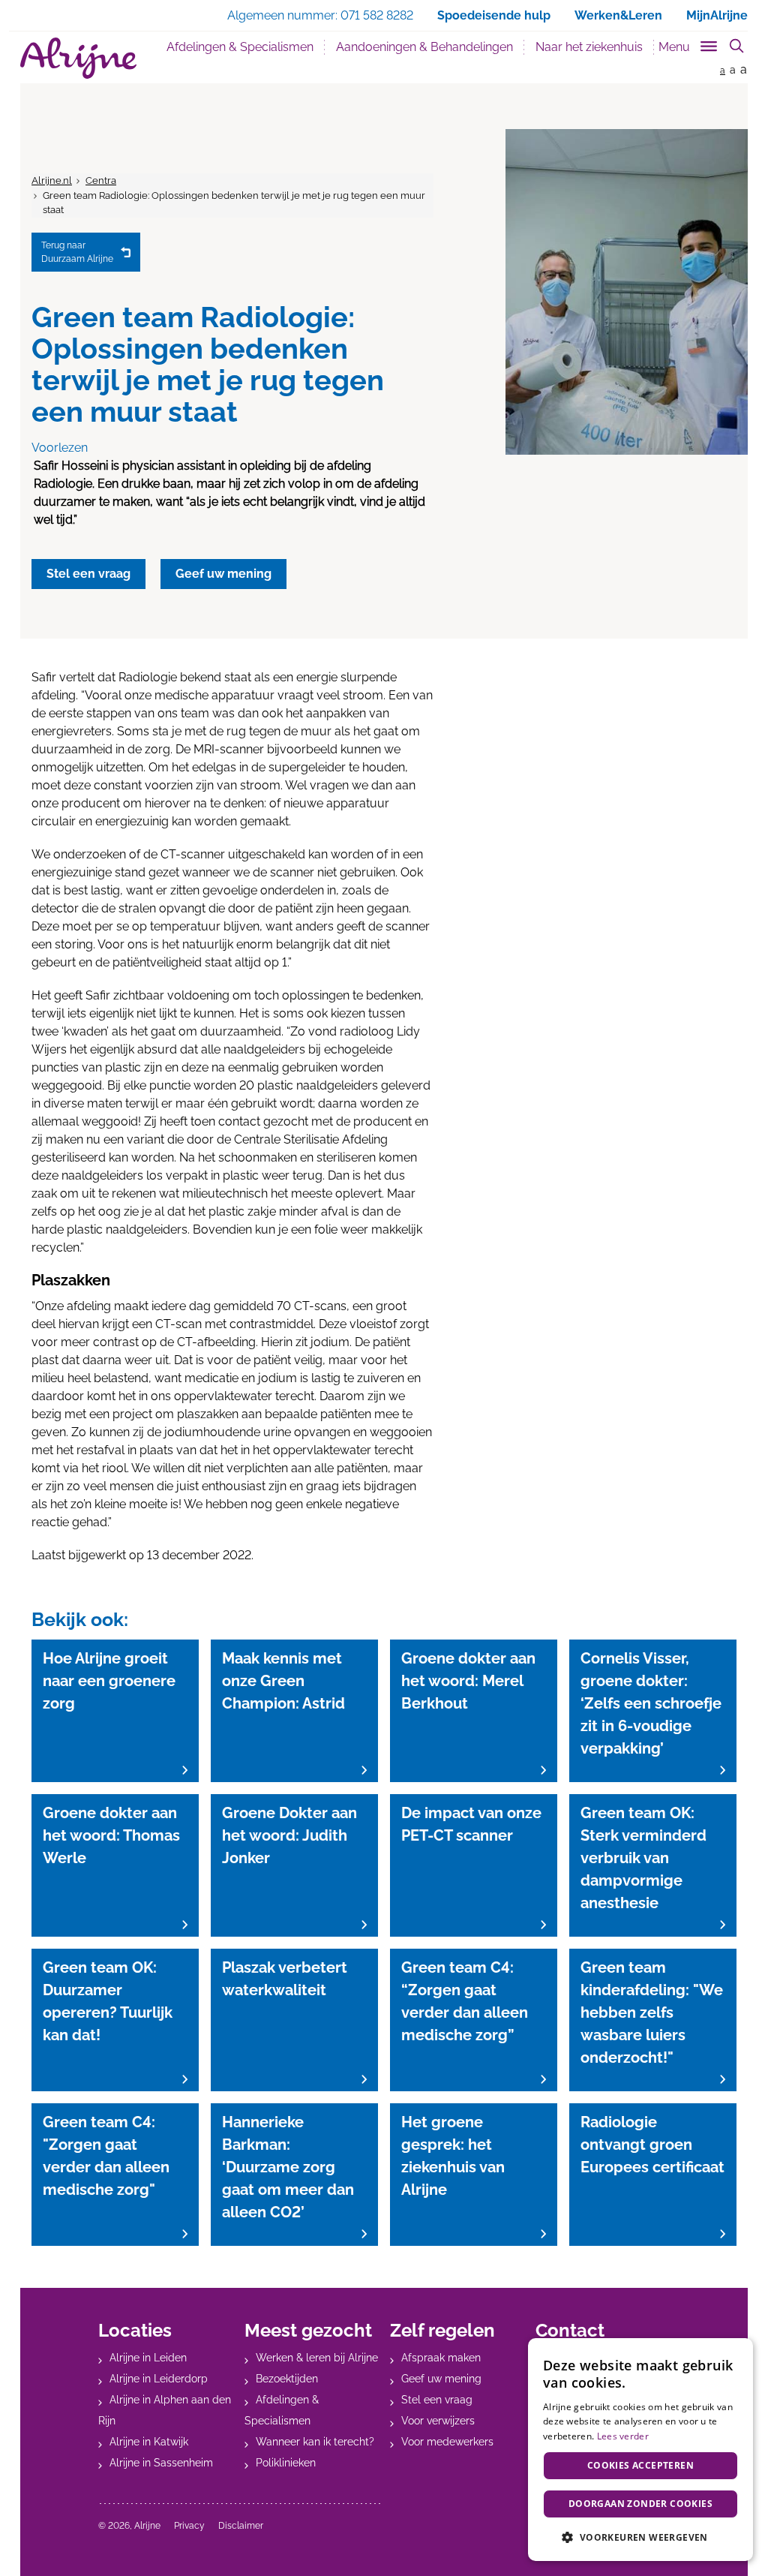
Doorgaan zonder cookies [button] (640, 2504)
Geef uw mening (441, 2379)
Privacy (189, 2526)
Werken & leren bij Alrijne (317, 2358)
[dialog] (640, 2450)
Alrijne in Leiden (148, 2358)
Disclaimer (241, 2526)
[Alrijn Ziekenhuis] (78, 58)
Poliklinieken (286, 2463)
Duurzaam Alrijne (77, 252)
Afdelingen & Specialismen (246, 47)
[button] (640, 2537)
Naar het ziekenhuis (589, 47)
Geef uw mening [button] (223, 574)
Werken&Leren (618, 15)
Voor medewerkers (447, 2442)
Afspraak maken (441, 2358)
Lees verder (623, 2436)
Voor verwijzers (438, 2421)
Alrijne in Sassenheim (161, 2463)
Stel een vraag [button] (88, 574)
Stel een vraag (437, 2400)
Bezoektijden (287, 2379)
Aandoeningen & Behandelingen (424, 47)
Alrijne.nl (52, 180)
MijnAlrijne (717, 15)
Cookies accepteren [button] (640, 2465)
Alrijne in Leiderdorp (159, 2379)
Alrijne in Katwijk (149, 2442)
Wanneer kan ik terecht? (315, 2442)
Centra (101, 180)
